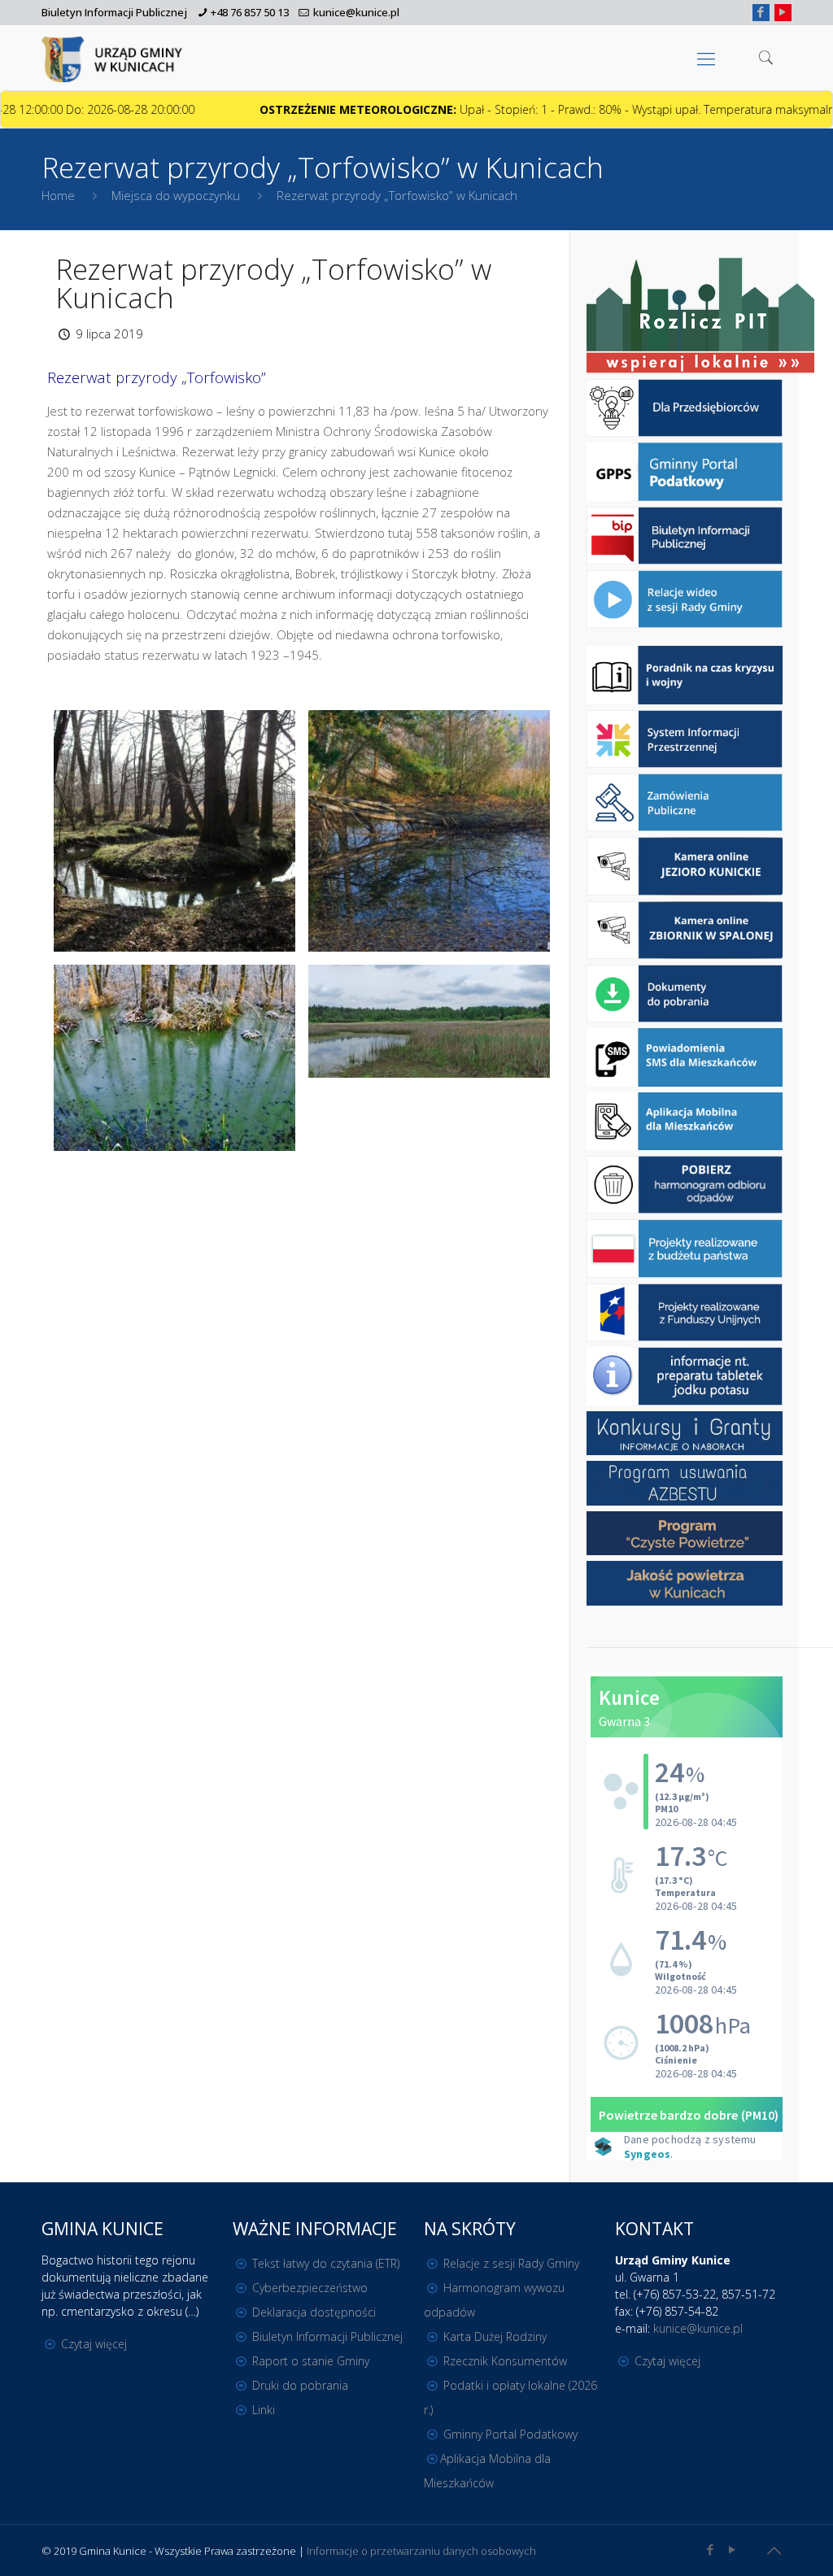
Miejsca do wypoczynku (176, 195)
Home (58, 195)
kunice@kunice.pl (356, 12)
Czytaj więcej (94, 2344)
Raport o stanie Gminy (311, 2361)
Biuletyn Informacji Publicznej (114, 12)
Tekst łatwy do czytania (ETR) (326, 2263)
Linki (264, 2410)
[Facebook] (761, 11)
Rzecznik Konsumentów (505, 2361)
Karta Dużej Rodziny (495, 2336)
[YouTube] (783, 11)
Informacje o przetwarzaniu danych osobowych (421, 2551)
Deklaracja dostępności (314, 2312)
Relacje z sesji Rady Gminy (511, 2263)
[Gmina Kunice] (115, 58)
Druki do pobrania (300, 2385)
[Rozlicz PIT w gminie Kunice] (700, 317)
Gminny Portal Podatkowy (510, 2434)
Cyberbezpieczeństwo (310, 2288)
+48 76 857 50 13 (250, 12)
